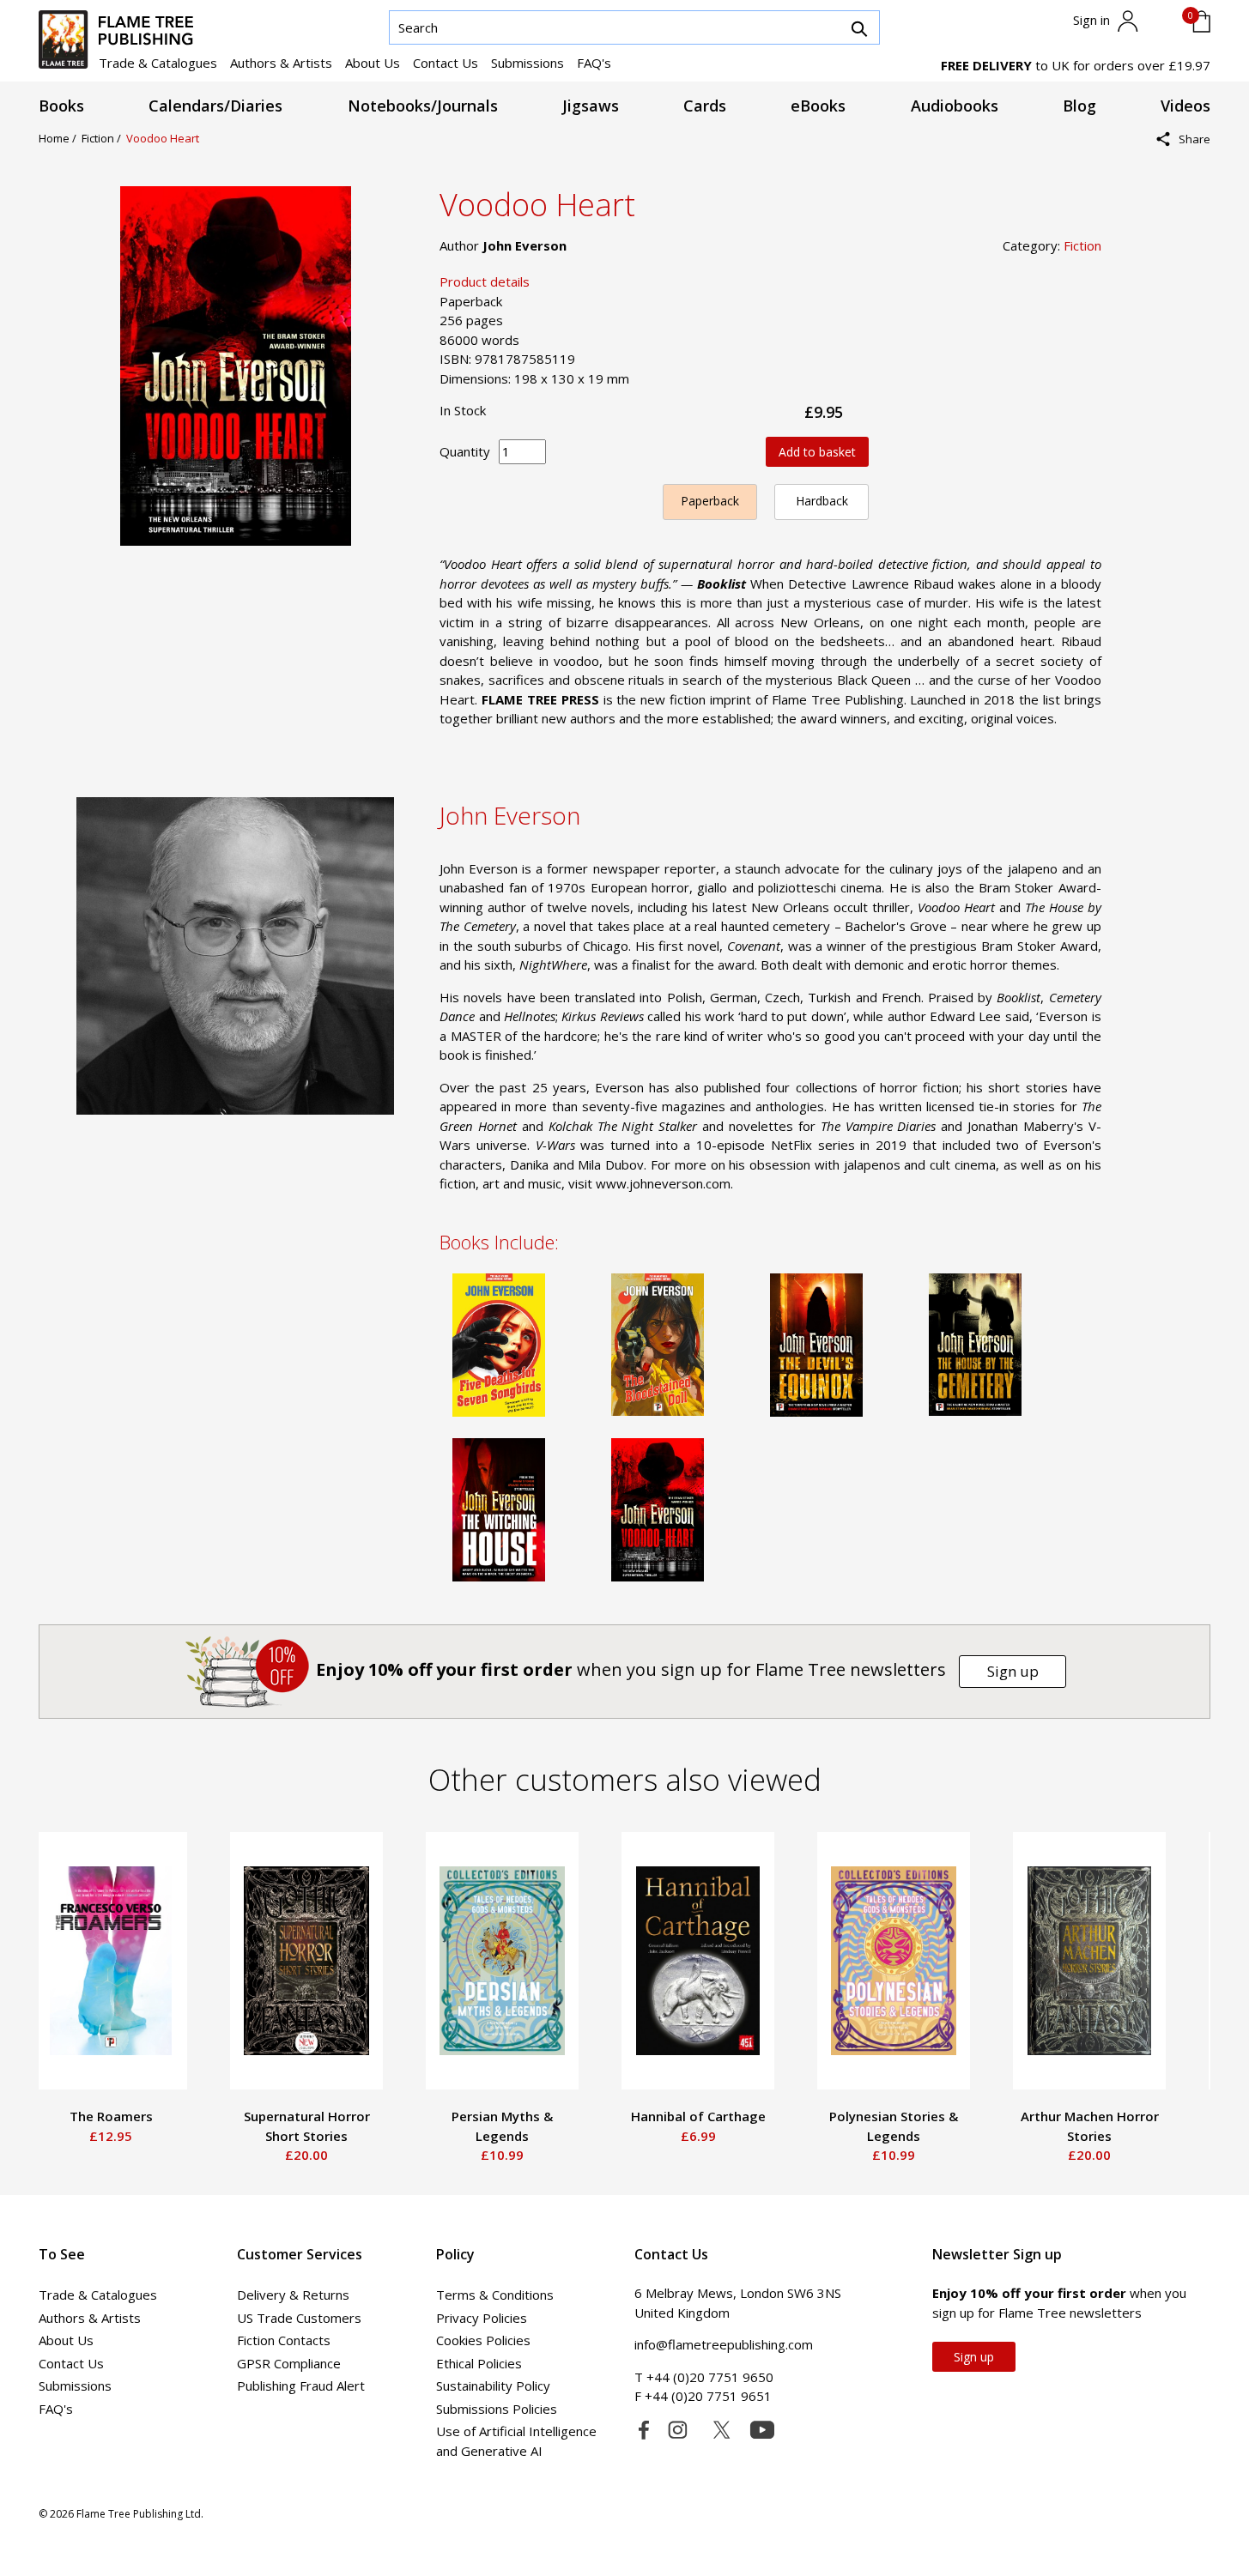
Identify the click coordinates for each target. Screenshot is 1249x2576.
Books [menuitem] (61, 106)
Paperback (710, 501)
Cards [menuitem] (705, 106)
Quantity (465, 451)
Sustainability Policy (493, 2386)
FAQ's (594, 63)
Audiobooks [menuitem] (955, 106)
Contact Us (446, 63)
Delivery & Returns (293, 2295)
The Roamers (111, 2116)
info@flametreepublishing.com (724, 2344)
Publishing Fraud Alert (301, 2386)
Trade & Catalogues (158, 63)
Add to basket (817, 452)
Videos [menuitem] (1185, 106)
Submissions (527, 63)
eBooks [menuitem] (818, 106)
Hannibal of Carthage (698, 2116)
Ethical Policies (479, 2363)
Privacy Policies (482, 2318)
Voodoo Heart (163, 138)
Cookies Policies (483, 2340)
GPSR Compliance (289, 2363)
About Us (373, 63)
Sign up (1013, 1671)
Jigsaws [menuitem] (591, 106)
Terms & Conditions (495, 2295)
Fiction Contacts (284, 2340)
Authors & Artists (281, 63)
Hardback (822, 501)
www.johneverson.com (663, 1183)
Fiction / (104, 138)
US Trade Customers (299, 2318)
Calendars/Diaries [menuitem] (215, 106)
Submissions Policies (497, 2409)
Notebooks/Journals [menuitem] (423, 106)
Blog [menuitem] (1079, 106)
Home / (60, 138)
